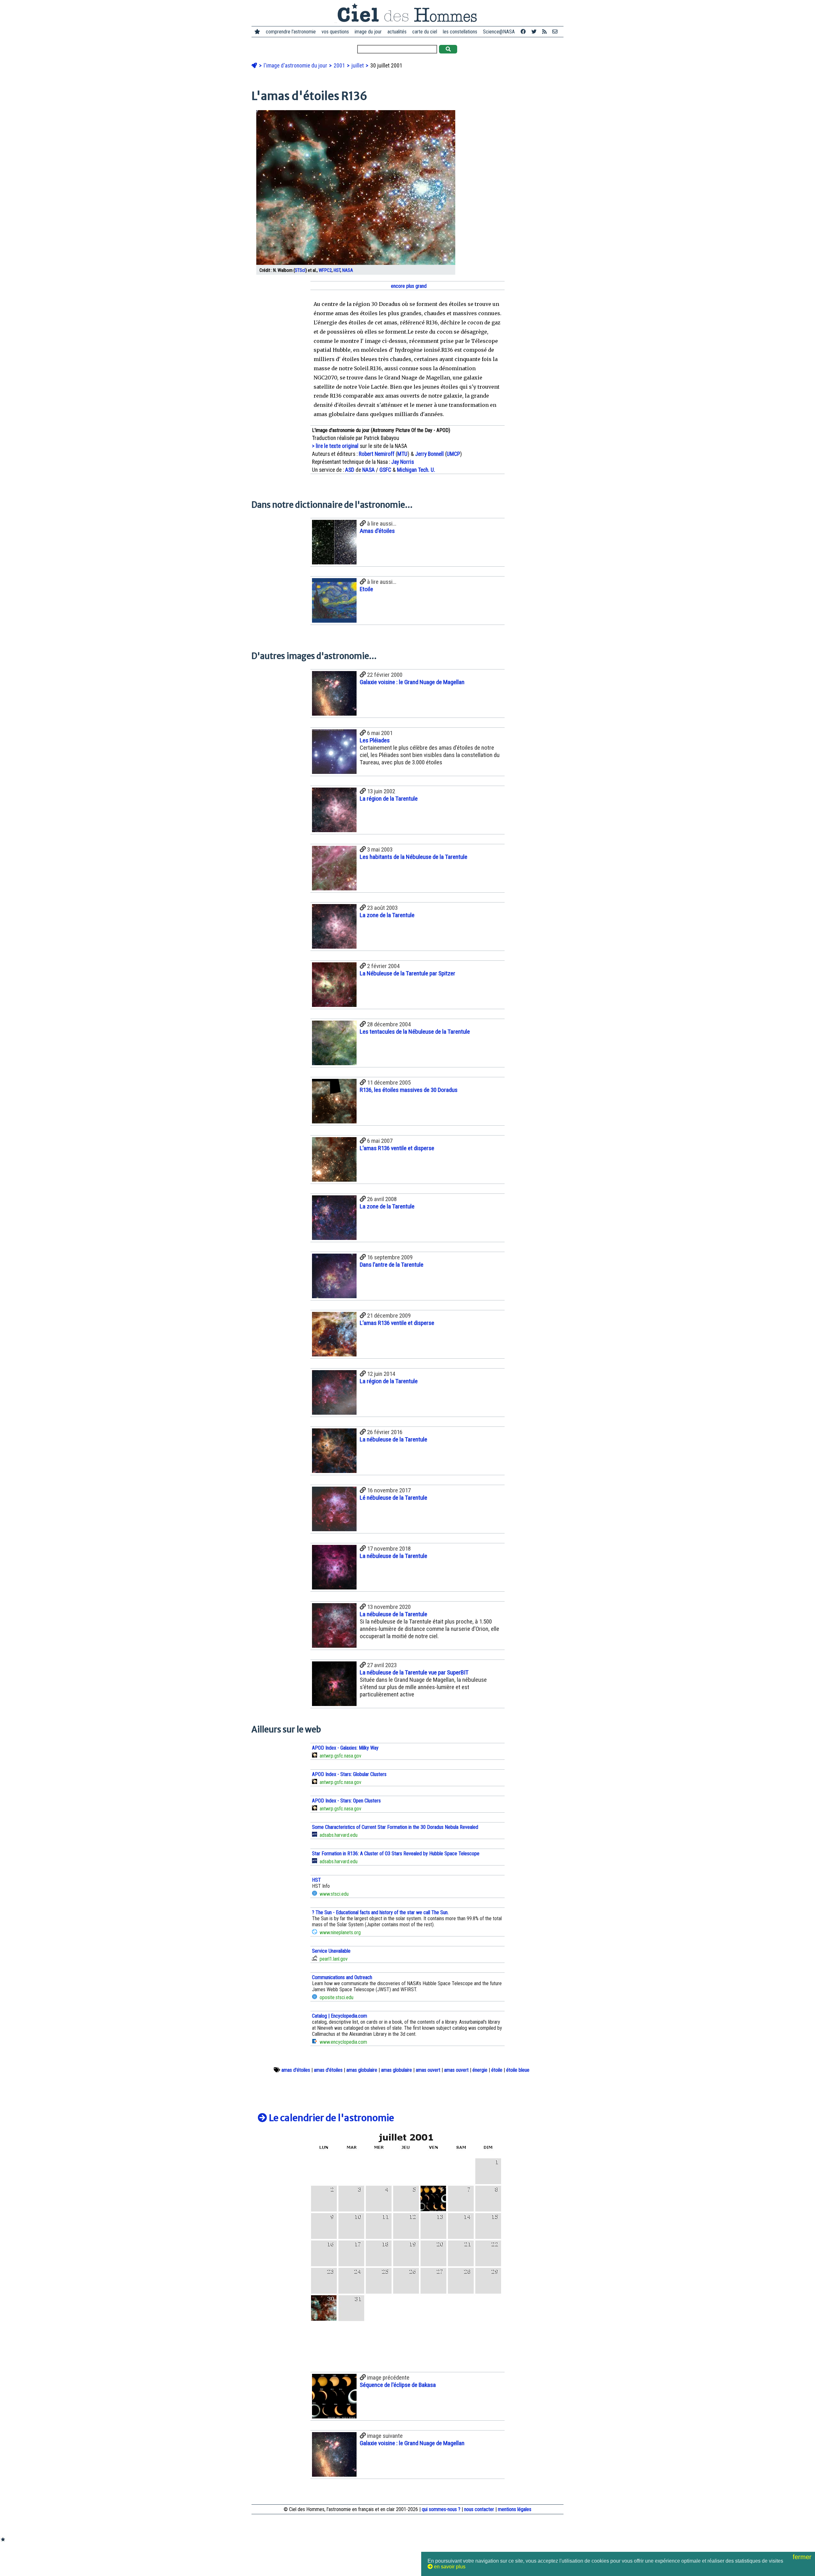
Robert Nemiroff (377, 454)
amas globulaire (362, 2070)
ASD (350, 470)
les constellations (460, 32)
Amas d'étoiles (377, 531)
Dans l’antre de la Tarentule (392, 1265)
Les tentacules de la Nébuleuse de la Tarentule (415, 1032)
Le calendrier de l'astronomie (331, 2118)
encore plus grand (408, 286)
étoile (497, 2070)
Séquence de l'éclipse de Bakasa (398, 2385)
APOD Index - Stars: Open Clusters (346, 1801)
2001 (340, 66)
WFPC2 (325, 270)
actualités (397, 32)
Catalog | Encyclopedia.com (340, 2016)
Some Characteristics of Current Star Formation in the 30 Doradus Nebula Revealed (395, 1827)
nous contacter (479, 2509)
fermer (803, 2557)
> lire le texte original (335, 446)
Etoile (366, 589)
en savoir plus (449, 2567)
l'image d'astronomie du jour (296, 66)
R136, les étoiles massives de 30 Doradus (409, 1090)
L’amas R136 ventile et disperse (397, 1148)
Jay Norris (403, 462)
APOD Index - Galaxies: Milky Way (345, 1748)
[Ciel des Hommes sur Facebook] (523, 32)
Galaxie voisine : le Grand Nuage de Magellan (412, 682)
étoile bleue (518, 2070)
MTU (402, 454)
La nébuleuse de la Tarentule (393, 1439)
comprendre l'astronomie (291, 32)
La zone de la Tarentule (387, 915)
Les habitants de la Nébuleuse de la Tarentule (414, 857)
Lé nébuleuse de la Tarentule (393, 1498)
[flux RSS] (544, 32)
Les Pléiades (375, 740)
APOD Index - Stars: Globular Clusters (349, 1774)
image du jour (368, 32)
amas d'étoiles (296, 2070)
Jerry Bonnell (429, 454)
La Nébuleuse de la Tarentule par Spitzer (407, 973)
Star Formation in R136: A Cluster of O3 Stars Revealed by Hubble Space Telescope (396, 1854)
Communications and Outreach (342, 1977)
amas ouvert (428, 2070)
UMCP (453, 454)
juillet (358, 66)
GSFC (385, 470)
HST (337, 270)
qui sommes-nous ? (441, 2509)
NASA (348, 270)
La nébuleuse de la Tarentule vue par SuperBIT (414, 1672)
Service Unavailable (331, 1951)
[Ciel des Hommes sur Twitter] (534, 32)
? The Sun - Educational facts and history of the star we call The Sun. (380, 1912)
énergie (480, 2070)
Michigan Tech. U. (416, 470)
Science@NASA (499, 32)
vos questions (335, 32)
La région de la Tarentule (389, 799)
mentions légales (515, 2509)
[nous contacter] (555, 32)
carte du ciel (425, 32)
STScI (300, 270)
